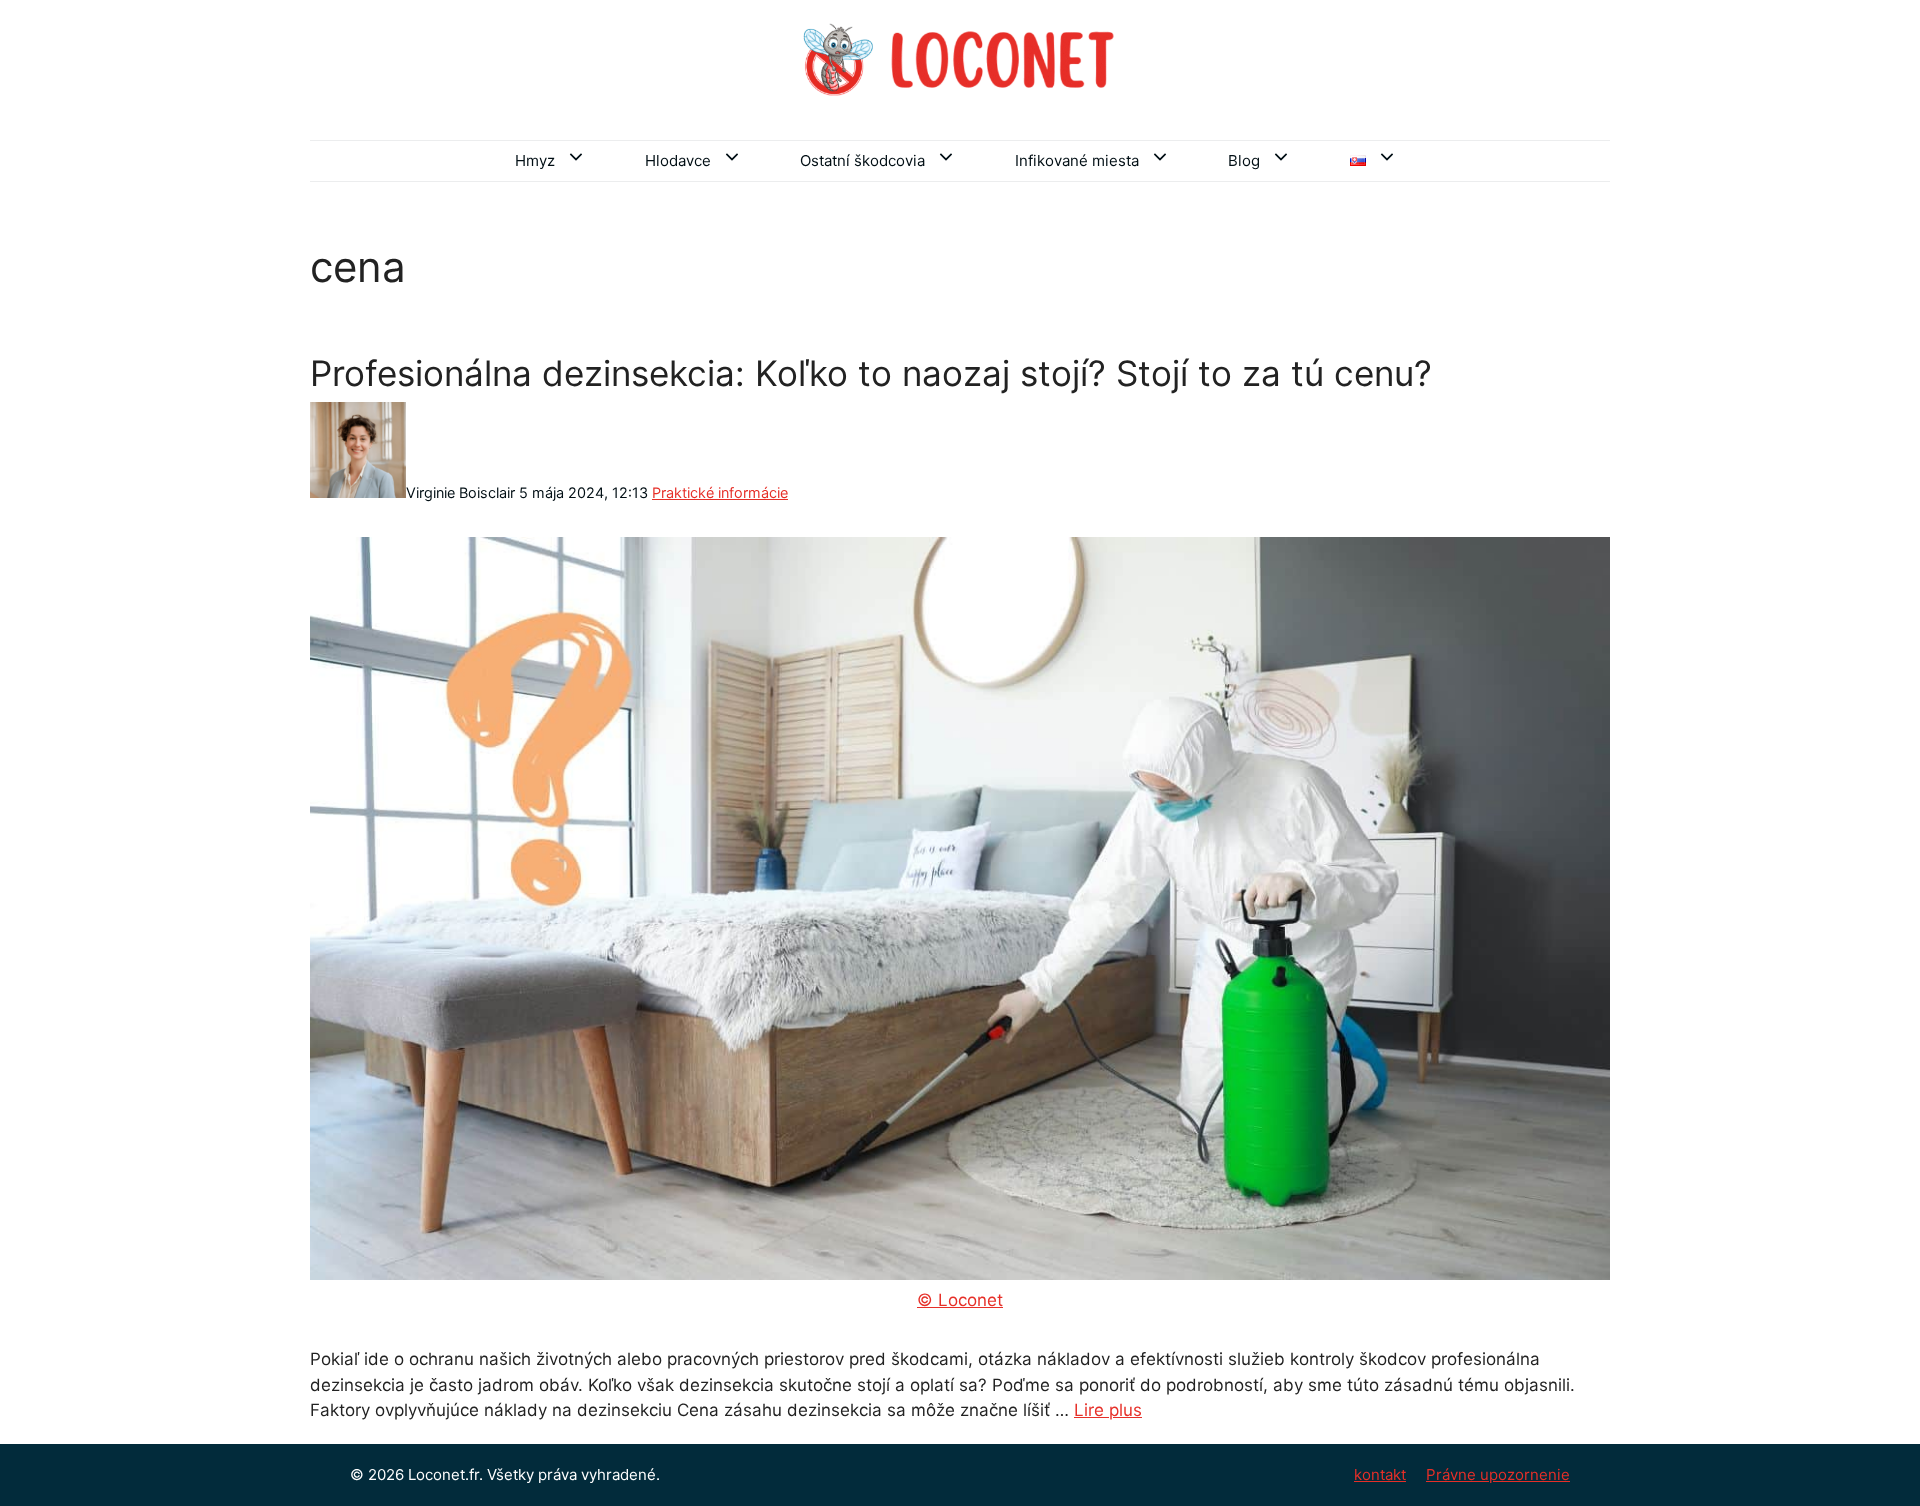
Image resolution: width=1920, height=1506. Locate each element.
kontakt (1380, 1474)
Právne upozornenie (1498, 1474)
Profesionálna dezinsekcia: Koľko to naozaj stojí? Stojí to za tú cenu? (871, 373)
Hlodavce (678, 160)
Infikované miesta (1077, 160)
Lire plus (1108, 1410)
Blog (1244, 160)
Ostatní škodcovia (862, 160)
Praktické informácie (720, 492)
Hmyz (535, 160)
